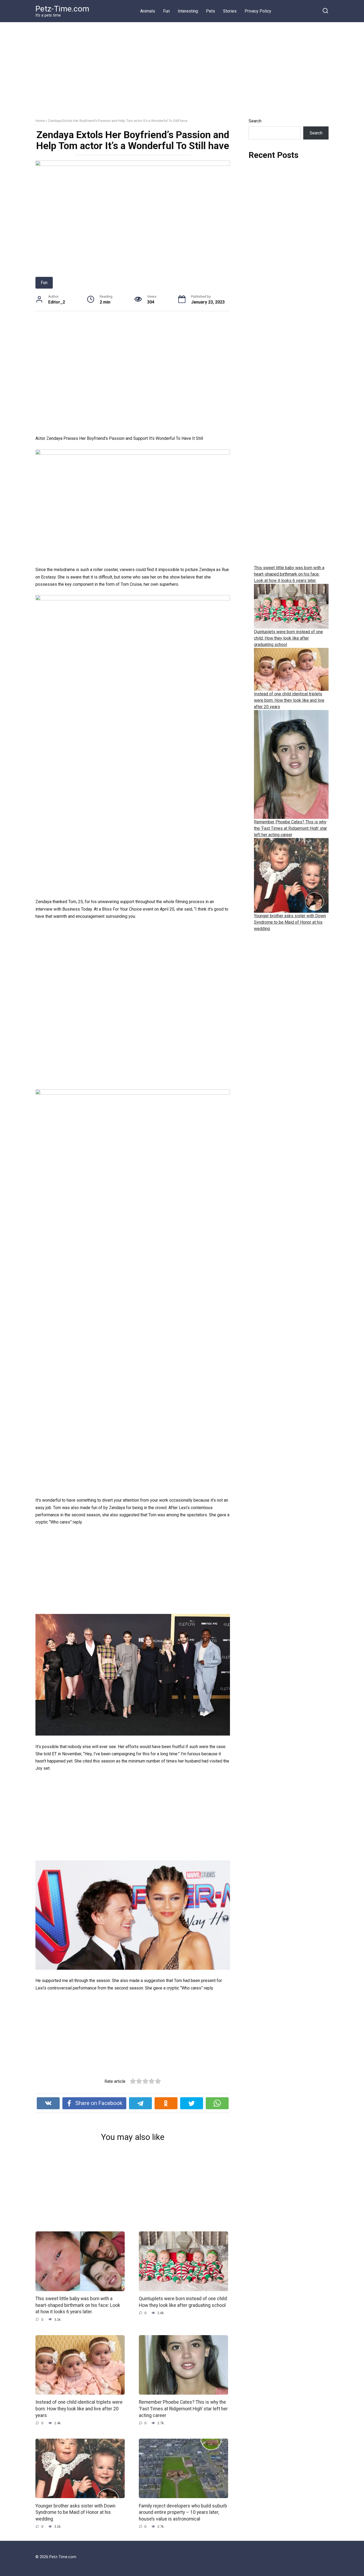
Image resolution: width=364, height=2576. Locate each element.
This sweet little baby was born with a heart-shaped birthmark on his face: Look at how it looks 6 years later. (78, 2305)
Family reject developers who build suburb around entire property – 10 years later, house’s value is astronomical (183, 2512)
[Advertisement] (182, 74)
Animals (148, 11)
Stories (230, 11)
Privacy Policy (258, 11)
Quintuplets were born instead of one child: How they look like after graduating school (183, 2302)
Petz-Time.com (62, 9)
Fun (166, 11)
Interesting (188, 11)
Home (40, 121)
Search (255, 121)
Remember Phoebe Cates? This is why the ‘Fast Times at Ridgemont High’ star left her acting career (183, 2409)
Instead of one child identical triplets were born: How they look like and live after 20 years (79, 2409)
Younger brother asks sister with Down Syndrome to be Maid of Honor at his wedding (75, 2512)
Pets (211, 11)
